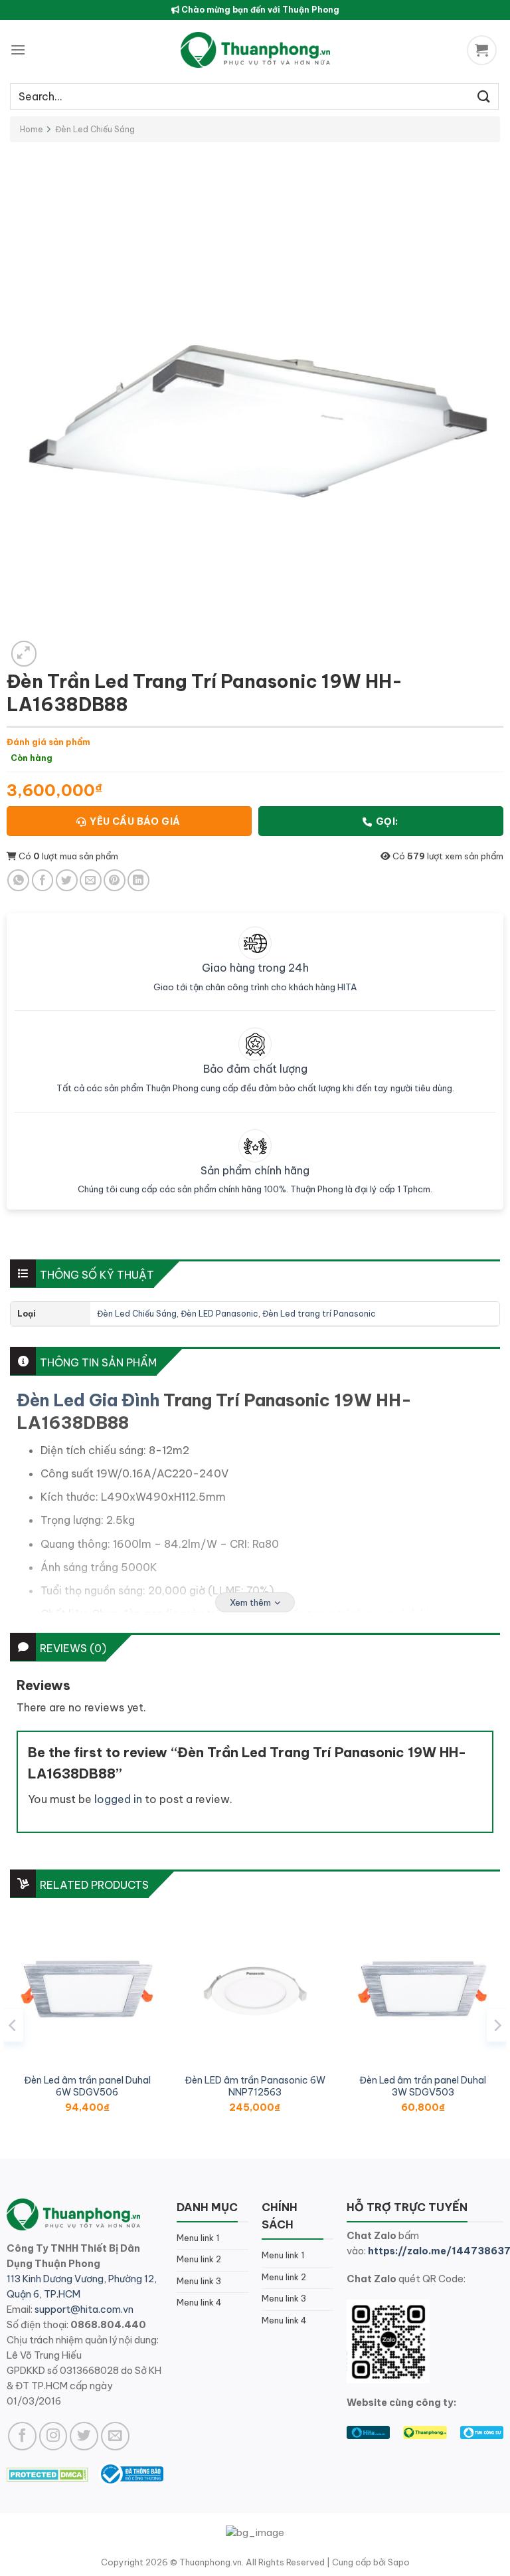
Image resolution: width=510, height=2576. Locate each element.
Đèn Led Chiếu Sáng (95, 129)
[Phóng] (24, 654)
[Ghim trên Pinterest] (115, 880)
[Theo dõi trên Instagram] (53, 2436)
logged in (118, 1799)
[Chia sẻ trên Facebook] (43, 880)
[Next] (497, 2025)
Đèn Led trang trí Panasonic (319, 1314)
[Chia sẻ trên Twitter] (67, 880)
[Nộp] (484, 96)
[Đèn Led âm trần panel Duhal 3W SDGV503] (423, 1989)
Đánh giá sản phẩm (48, 742)
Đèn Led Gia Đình (88, 1400)
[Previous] (13, 2025)
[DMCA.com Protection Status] (47, 2474)
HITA (347, 987)
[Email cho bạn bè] (91, 880)
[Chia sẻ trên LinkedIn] (138, 880)
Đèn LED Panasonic (219, 1314)
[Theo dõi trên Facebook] (22, 2436)
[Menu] (18, 50)
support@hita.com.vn (84, 2309)
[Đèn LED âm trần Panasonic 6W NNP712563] (255, 1989)
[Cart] (483, 50)
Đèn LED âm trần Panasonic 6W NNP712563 (255, 2086)
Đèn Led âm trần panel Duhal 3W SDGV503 (423, 2086)
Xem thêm (250, 1602)
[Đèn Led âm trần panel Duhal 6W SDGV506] (87, 1989)
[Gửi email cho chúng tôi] (115, 2436)
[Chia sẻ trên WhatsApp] (18, 880)
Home (32, 129)
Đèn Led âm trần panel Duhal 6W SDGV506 (87, 2086)
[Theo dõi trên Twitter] (84, 2436)
